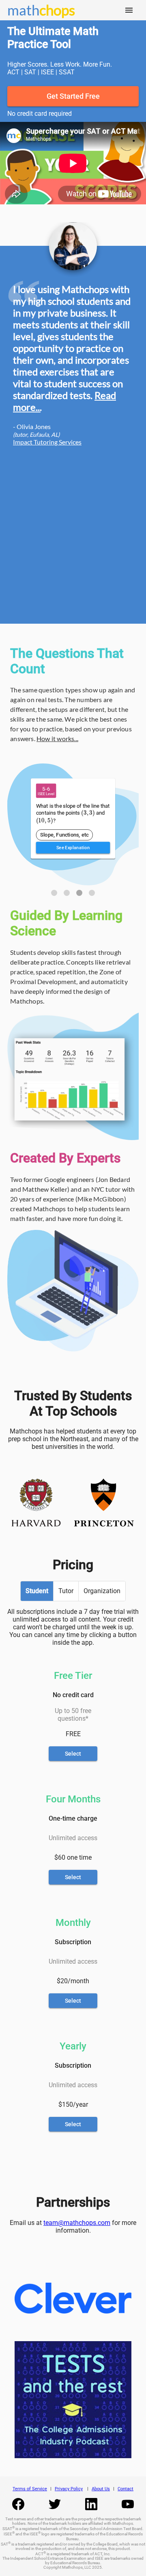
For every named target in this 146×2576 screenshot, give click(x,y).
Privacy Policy (69, 2489)
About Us (101, 2489)
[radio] (37, 1591)
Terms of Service (30, 2489)
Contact (126, 2489)
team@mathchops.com (77, 2223)
